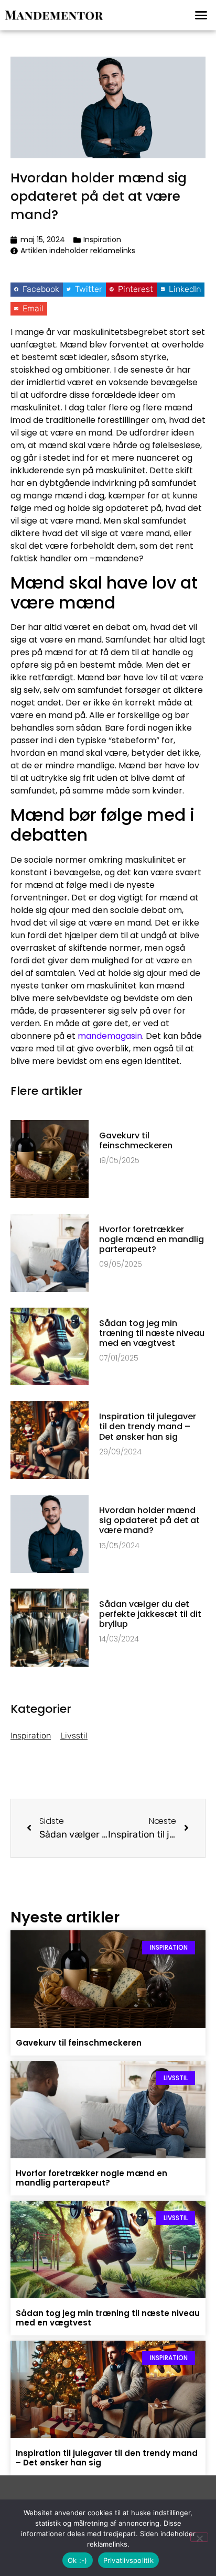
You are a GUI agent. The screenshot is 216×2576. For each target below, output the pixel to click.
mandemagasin (110, 1036)
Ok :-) (78, 2560)
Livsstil (74, 1736)
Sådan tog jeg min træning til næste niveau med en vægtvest (152, 1333)
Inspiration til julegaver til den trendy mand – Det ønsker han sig (148, 1426)
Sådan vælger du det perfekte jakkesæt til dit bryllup (150, 1614)
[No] (199, 2537)
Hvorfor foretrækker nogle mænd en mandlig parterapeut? (152, 1239)
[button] (201, 15)
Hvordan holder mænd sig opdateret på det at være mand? (149, 1520)
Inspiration (102, 240)
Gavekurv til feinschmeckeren (136, 1140)
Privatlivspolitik (128, 2560)
